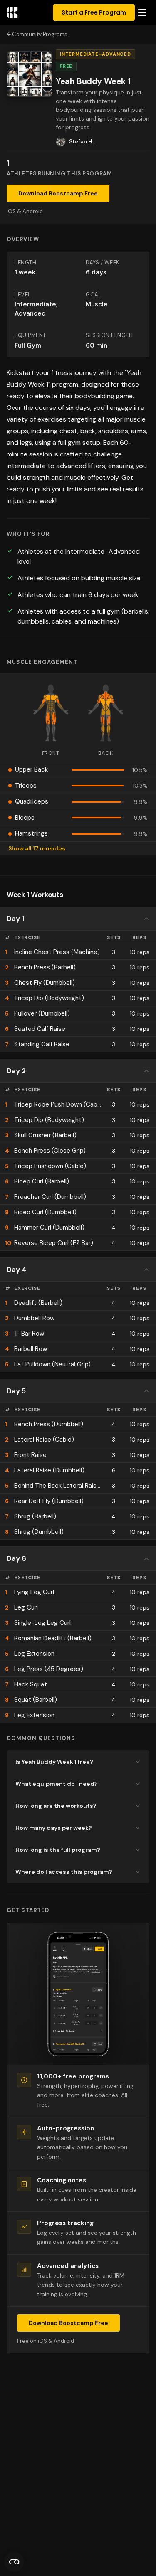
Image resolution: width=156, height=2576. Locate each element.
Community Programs (40, 34)
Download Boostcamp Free (58, 193)
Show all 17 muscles (37, 848)
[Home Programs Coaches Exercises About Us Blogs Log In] (142, 13)
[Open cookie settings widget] (14, 2562)
